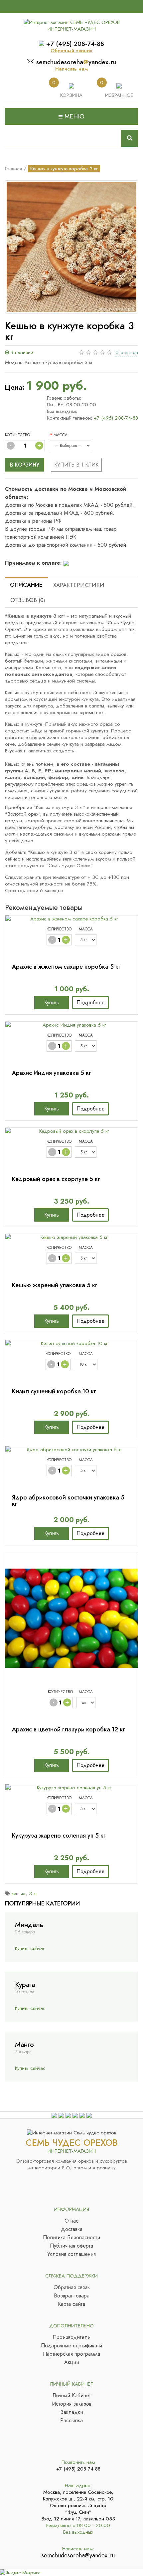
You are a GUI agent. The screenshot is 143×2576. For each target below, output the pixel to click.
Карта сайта (71, 2304)
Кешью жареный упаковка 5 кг (55, 1285)
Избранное (119, 95)
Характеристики (79, 585)
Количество (17, 435)
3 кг (33, 1893)
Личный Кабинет (72, 2396)
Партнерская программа (71, 2354)
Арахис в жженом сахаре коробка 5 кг (66, 967)
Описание (26, 585)
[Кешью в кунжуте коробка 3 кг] (71, 247)
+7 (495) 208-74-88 (75, 44)
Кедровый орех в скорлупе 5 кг (56, 1179)
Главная (13, 169)
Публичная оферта (71, 2246)
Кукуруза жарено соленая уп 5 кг (59, 1836)
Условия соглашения (71, 2254)
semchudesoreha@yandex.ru (78, 2555)
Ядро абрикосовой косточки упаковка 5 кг (68, 1501)
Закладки (72, 2412)
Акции (72, 2362)
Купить (52, 1002)
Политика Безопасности (71, 2238)
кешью (19, 1893)
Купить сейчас (30, 1948)
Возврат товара (72, 2296)
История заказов (72, 2404)
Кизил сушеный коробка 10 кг (54, 1391)
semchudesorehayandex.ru (76, 62)
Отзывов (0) (28, 600)
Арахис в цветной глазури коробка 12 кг (69, 1729)
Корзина (71, 95)
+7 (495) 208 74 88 (78, 2469)
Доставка (72, 2229)
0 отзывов (127, 352)
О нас (71, 2221)
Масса (61, 435)
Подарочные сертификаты (71, 2346)
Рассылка (71, 2421)
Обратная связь (72, 2287)
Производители (71, 2337)
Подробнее (90, 1002)
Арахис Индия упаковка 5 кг (52, 1073)
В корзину (25, 465)
